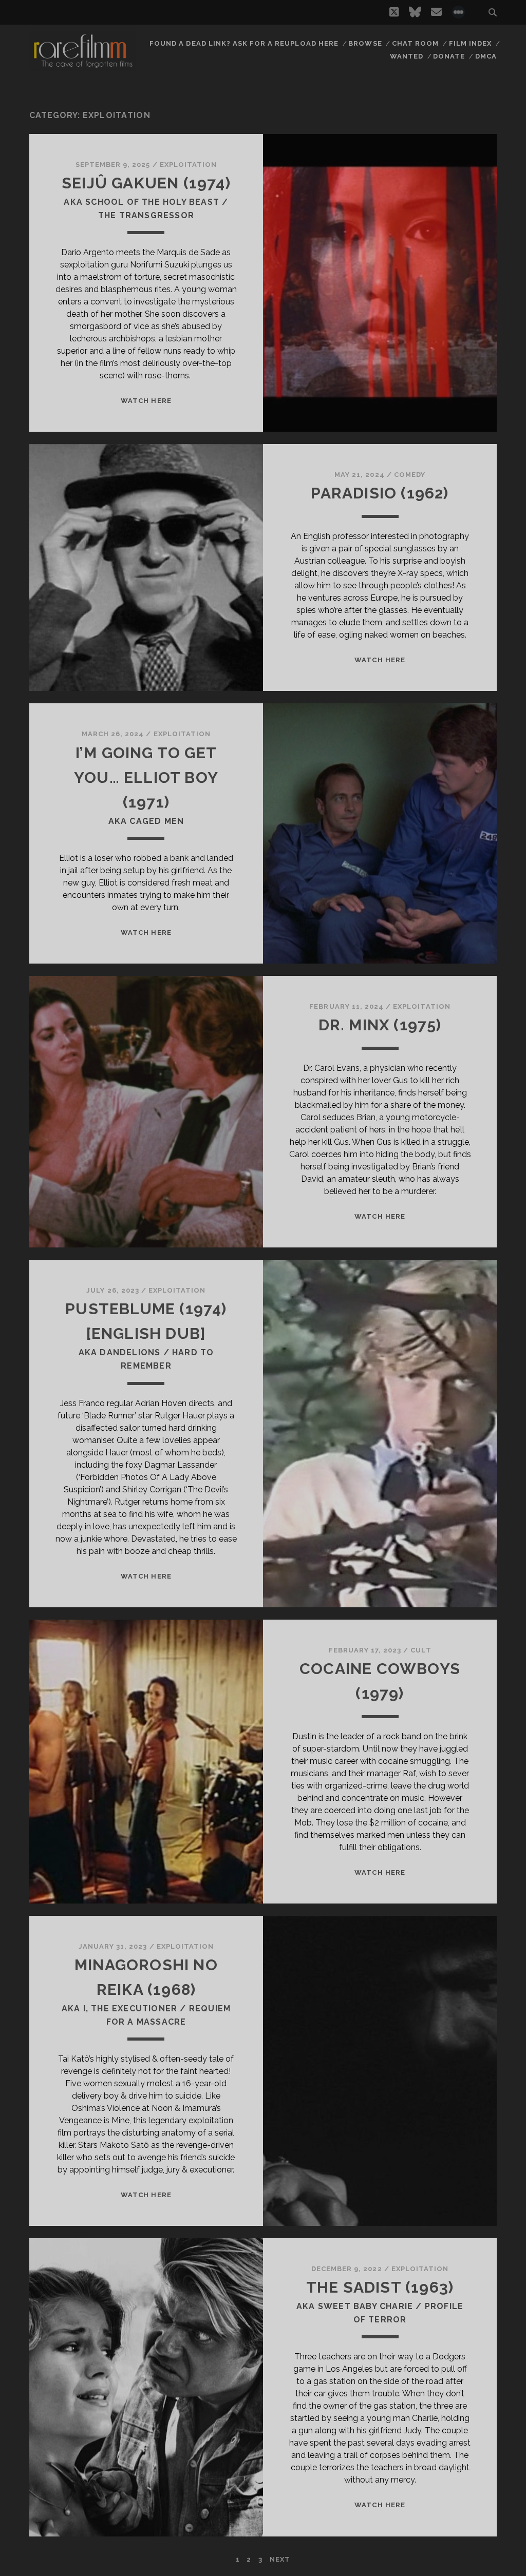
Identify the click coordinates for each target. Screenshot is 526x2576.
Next (280, 2559)
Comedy (410, 475)
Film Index (470, 43)
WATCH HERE (146, 401)
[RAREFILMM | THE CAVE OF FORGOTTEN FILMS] (83, 66)
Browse (365, 43)
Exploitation (189, 165)
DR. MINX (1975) (380, 1025)
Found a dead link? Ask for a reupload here (244, 43)
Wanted (407, 56)
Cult (421, 1650)
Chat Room (415, 43)
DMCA (486, 56)
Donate (449, 56)
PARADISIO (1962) (380, 493)
